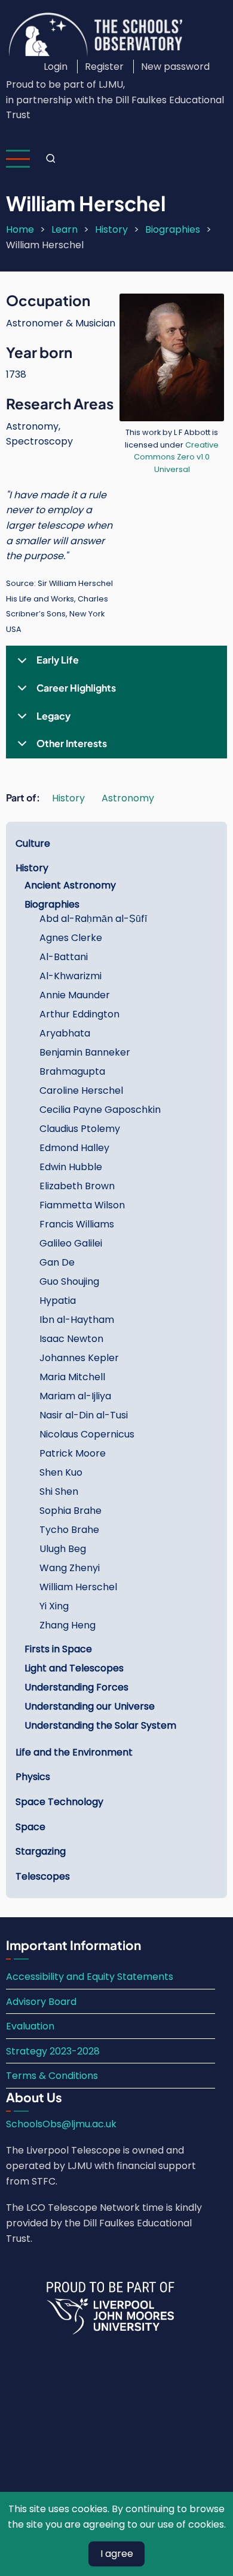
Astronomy (128, 798)
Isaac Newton (71, 1339)
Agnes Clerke (71, 938)
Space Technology (59, 1802)
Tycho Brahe (69, 1530)
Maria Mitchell (72, 1377)
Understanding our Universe (90, 1706)
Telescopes (43, 1876)
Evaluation (30, 2026)
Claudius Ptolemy (80, 1129)
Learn (65, 229)
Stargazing (41, 1851)
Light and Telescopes (74, 1668)
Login (56, 67)
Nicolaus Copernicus (87, 1434)
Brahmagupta (72, 1071)
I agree (117, 2554)
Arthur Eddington (79, 1014)
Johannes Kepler (79, 1358)
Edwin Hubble (71, 1167)
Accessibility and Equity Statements (90, 1977)
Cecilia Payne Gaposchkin (100, 1110)
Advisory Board (41, 2002)
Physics (33, 1777)
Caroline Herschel (81, 1090)
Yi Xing (54, 1606)
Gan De (57, 1262)
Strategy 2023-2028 (53, 2051)
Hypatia (58, 1301)
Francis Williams (77, 1224)
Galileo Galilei (71, 1243)
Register (104, 67)
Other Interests (72, 743)
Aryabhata (65, 1033)
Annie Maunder (75, 995)
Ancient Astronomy (70, 885)
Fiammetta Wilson (82, 1205)
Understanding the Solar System (100, 1725)
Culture (33, 843)
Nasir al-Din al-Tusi (84, 1415)
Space (30, 1827)
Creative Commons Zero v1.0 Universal (176, 457)
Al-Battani (64, 957)
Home (20, 229)
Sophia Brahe (70, 1511)
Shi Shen (59, 1491)
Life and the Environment (74, 1752)
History (111, 229)
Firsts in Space (58, 1649)
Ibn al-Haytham (77, 1320)
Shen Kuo (61, 1472)
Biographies (173, 229)
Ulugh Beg (63, 1549)
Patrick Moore (73, 1453)
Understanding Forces (76, 1687)
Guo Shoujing (69, 1281)
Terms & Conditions (52, 2076)
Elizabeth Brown (77, 1186)
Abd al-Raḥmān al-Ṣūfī (93, 919)
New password (175, 67)
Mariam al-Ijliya (75, 1396)
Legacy (53, 716)
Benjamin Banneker (85, 1052)
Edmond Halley (74, 1148)
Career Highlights (76, 688)
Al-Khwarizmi (70, 976)
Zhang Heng (68, 1625)
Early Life (58, 660)
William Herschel (78, 1587)
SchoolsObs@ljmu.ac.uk (61, 2124)
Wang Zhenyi (70, 1568)
